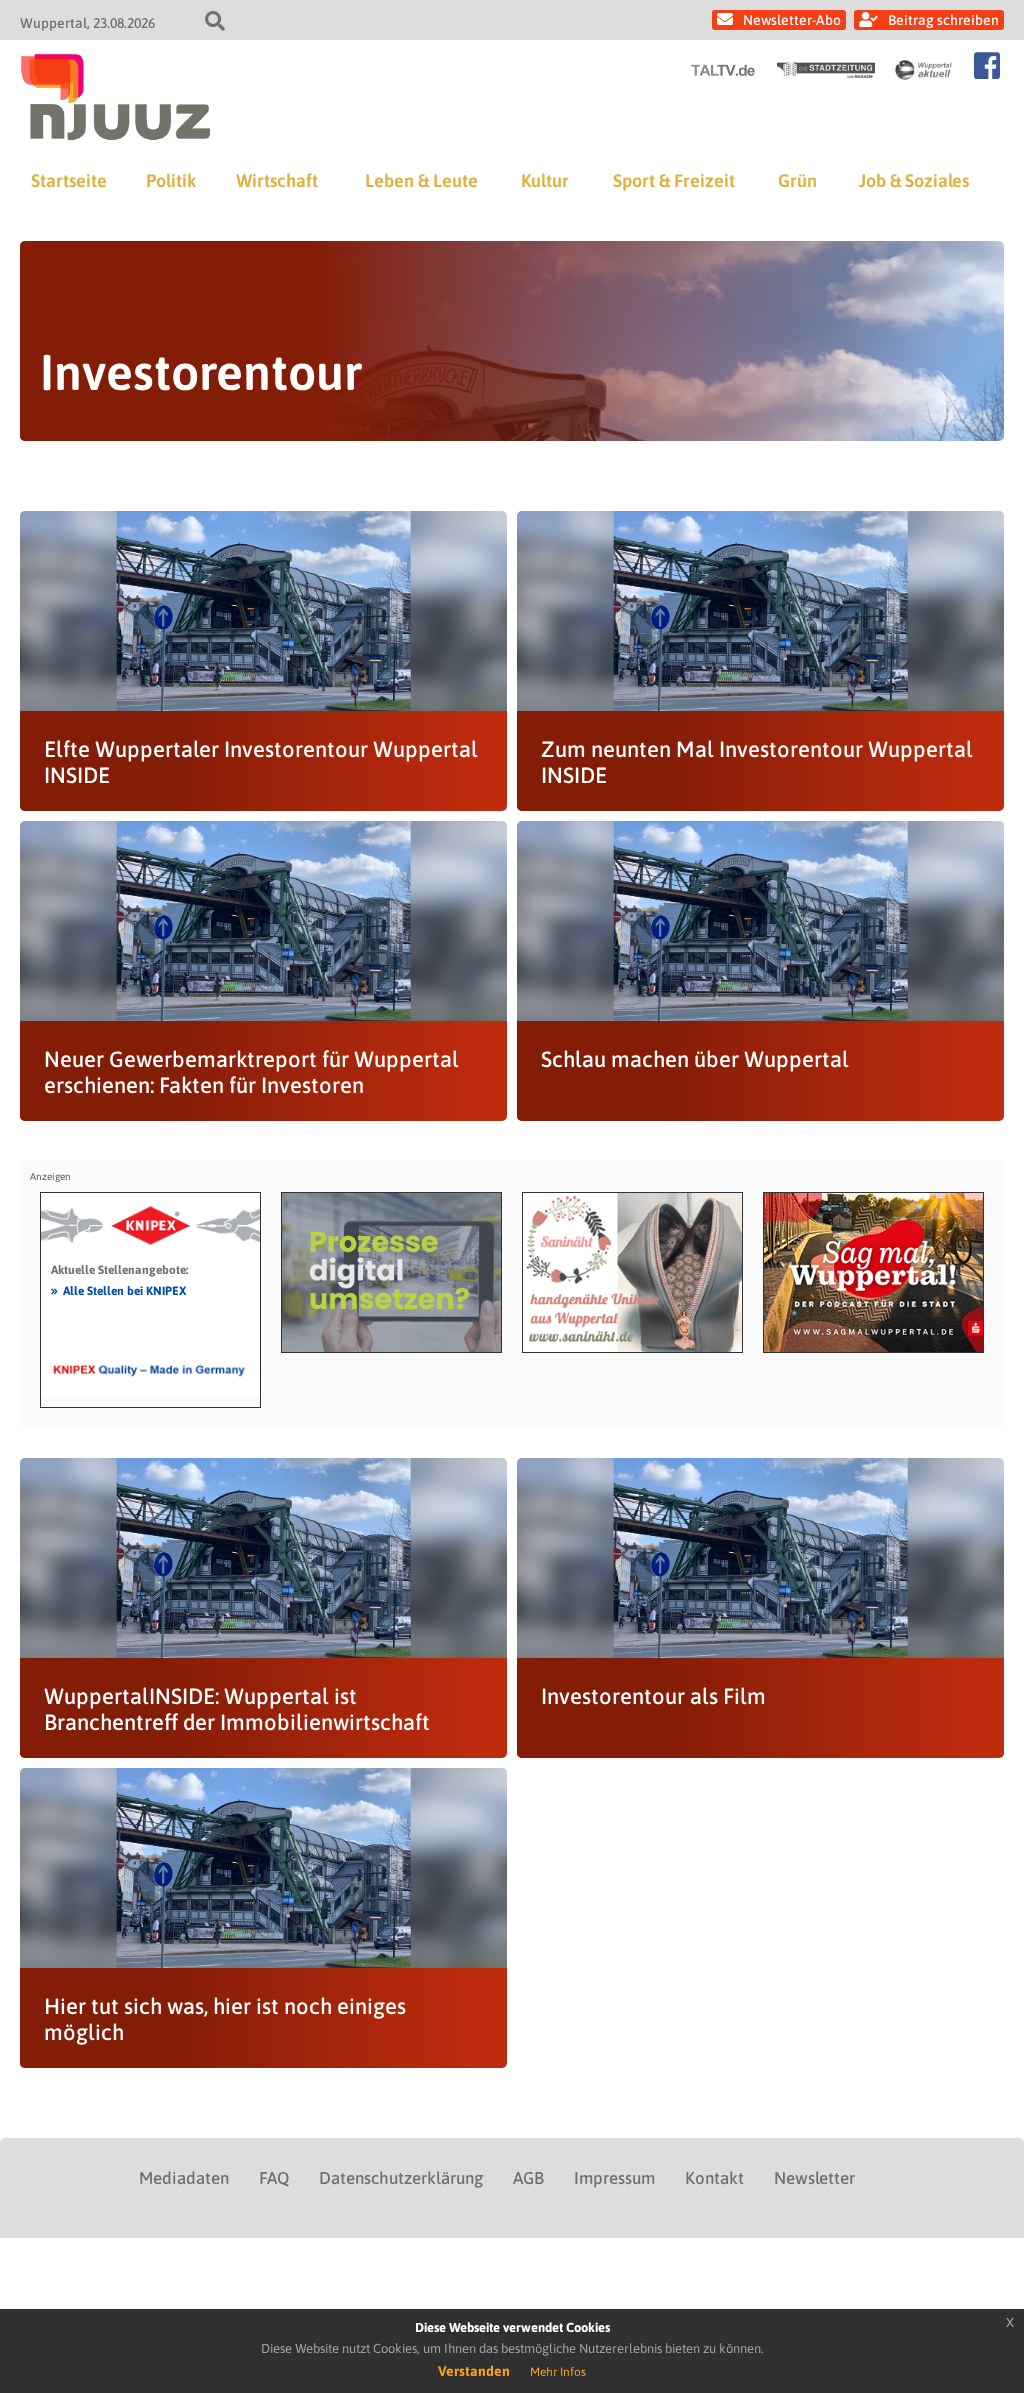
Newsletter (814, 2178)
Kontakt (714, 2178)
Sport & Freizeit (674, 180)
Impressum (614, 2178)
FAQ (274, 2178)
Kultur (545, 180)
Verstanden (474, 2371)
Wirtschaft (277, 180)
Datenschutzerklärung (401, 2178)
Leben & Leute (421, 180)
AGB (528, 2178)
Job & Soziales (914, 180)
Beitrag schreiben (943, 20)
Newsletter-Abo (792, 20)
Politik (171, 180)
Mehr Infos (558, 2372)
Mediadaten (184, 2178)
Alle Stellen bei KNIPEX (118, 1290)
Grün (797, 180)
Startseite (69, 180)
